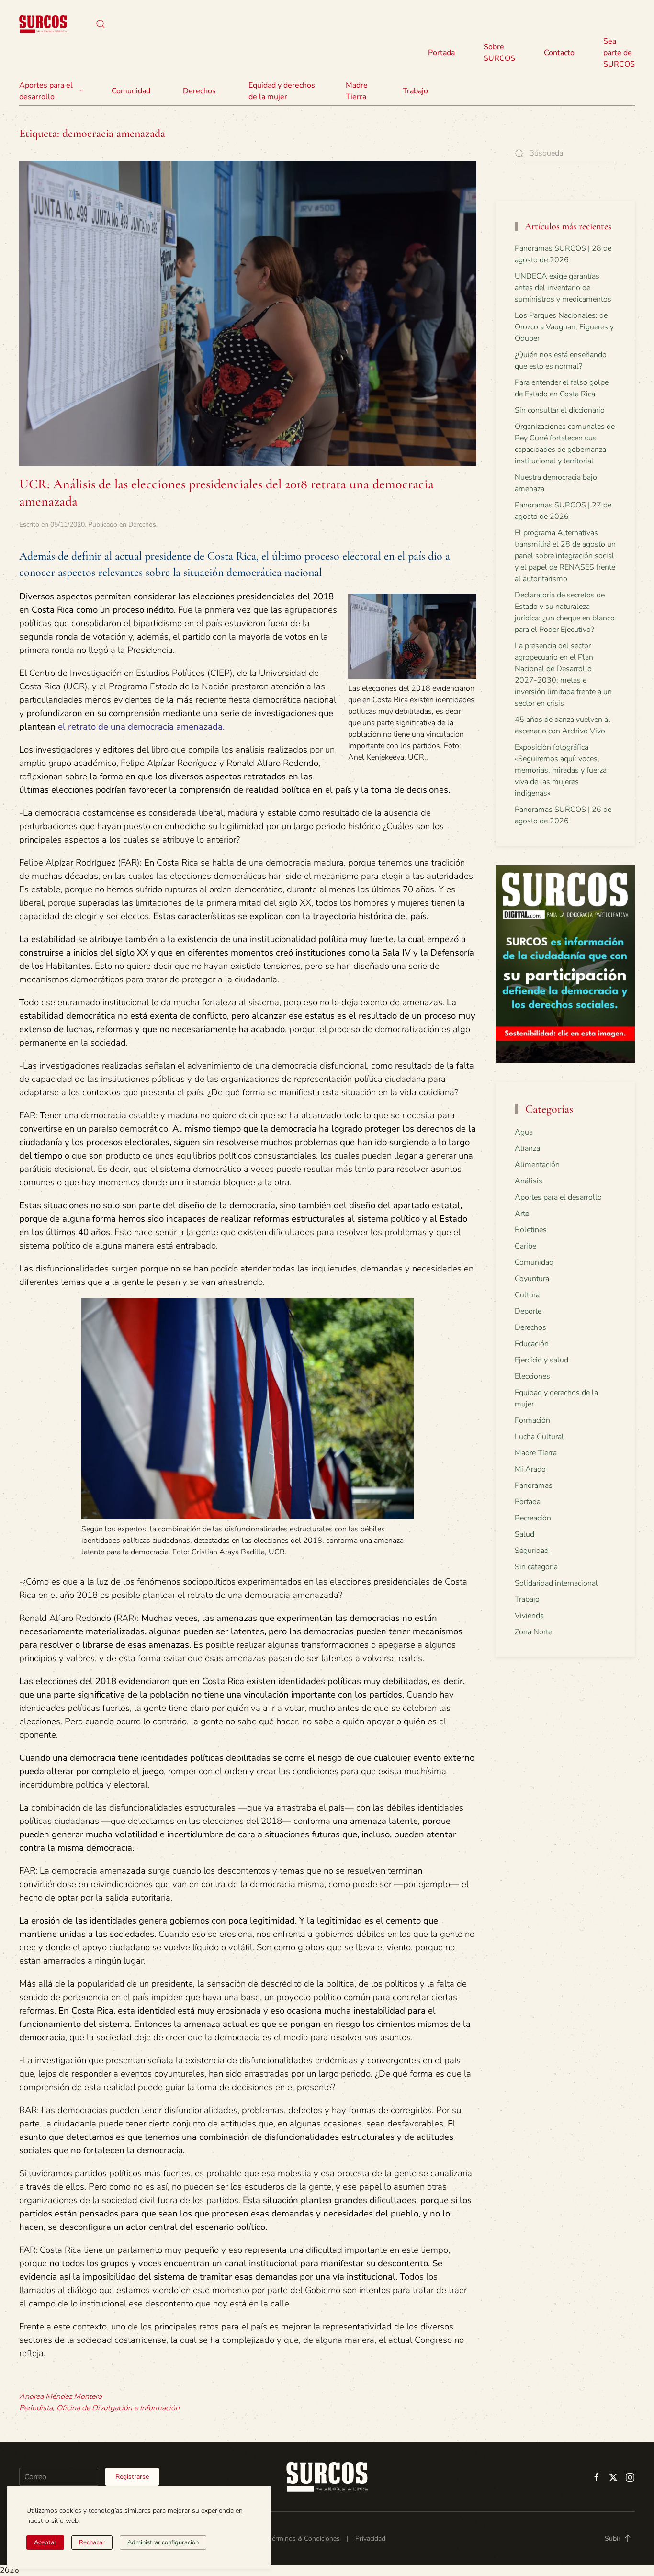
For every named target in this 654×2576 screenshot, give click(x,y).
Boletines (531, 1230)
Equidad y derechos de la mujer (282, 91)
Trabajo (415, 91)
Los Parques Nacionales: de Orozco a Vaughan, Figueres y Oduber (564, 327)
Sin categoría (536, 1567)
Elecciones (532, 1376)
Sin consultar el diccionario (560, 410)
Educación (532, 1344)
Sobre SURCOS (499, 53)
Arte (522, 1214)
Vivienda (529, 1616)
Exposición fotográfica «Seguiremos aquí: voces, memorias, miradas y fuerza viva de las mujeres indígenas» (561, 770)
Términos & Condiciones (304, 2538)
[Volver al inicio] (43, 24)
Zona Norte (533, 1632)
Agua (524, 1132)
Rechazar (92, 2542)
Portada (441, 53)
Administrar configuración (163, 2542)
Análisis (529, 1181)
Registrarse (132, 2477)
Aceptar (45, 2542)
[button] (101, 24)
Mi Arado (530, 1469)
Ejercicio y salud (541, 1360)
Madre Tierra (357, 91)
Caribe (525, 1246)
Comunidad (534, 1262)
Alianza (527, 1148)
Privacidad (370, 2538)
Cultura (527, 1295)
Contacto (559, 53)
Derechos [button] (199, 91)
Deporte (528, 1311)
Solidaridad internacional (556, 1583)
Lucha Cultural (539, 1437)
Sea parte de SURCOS (619, 53)
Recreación (533, 1518)
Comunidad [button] (131, 91)
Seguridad (532, 1551)
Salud (524, 1534)
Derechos (142, 524)
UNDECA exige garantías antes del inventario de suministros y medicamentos (563, 288)
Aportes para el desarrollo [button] (46, 91)
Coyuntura (532, 1279)
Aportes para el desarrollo (558, 1197)
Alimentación (537, 1165)
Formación (532, 1420)
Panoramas (534, 1485)
